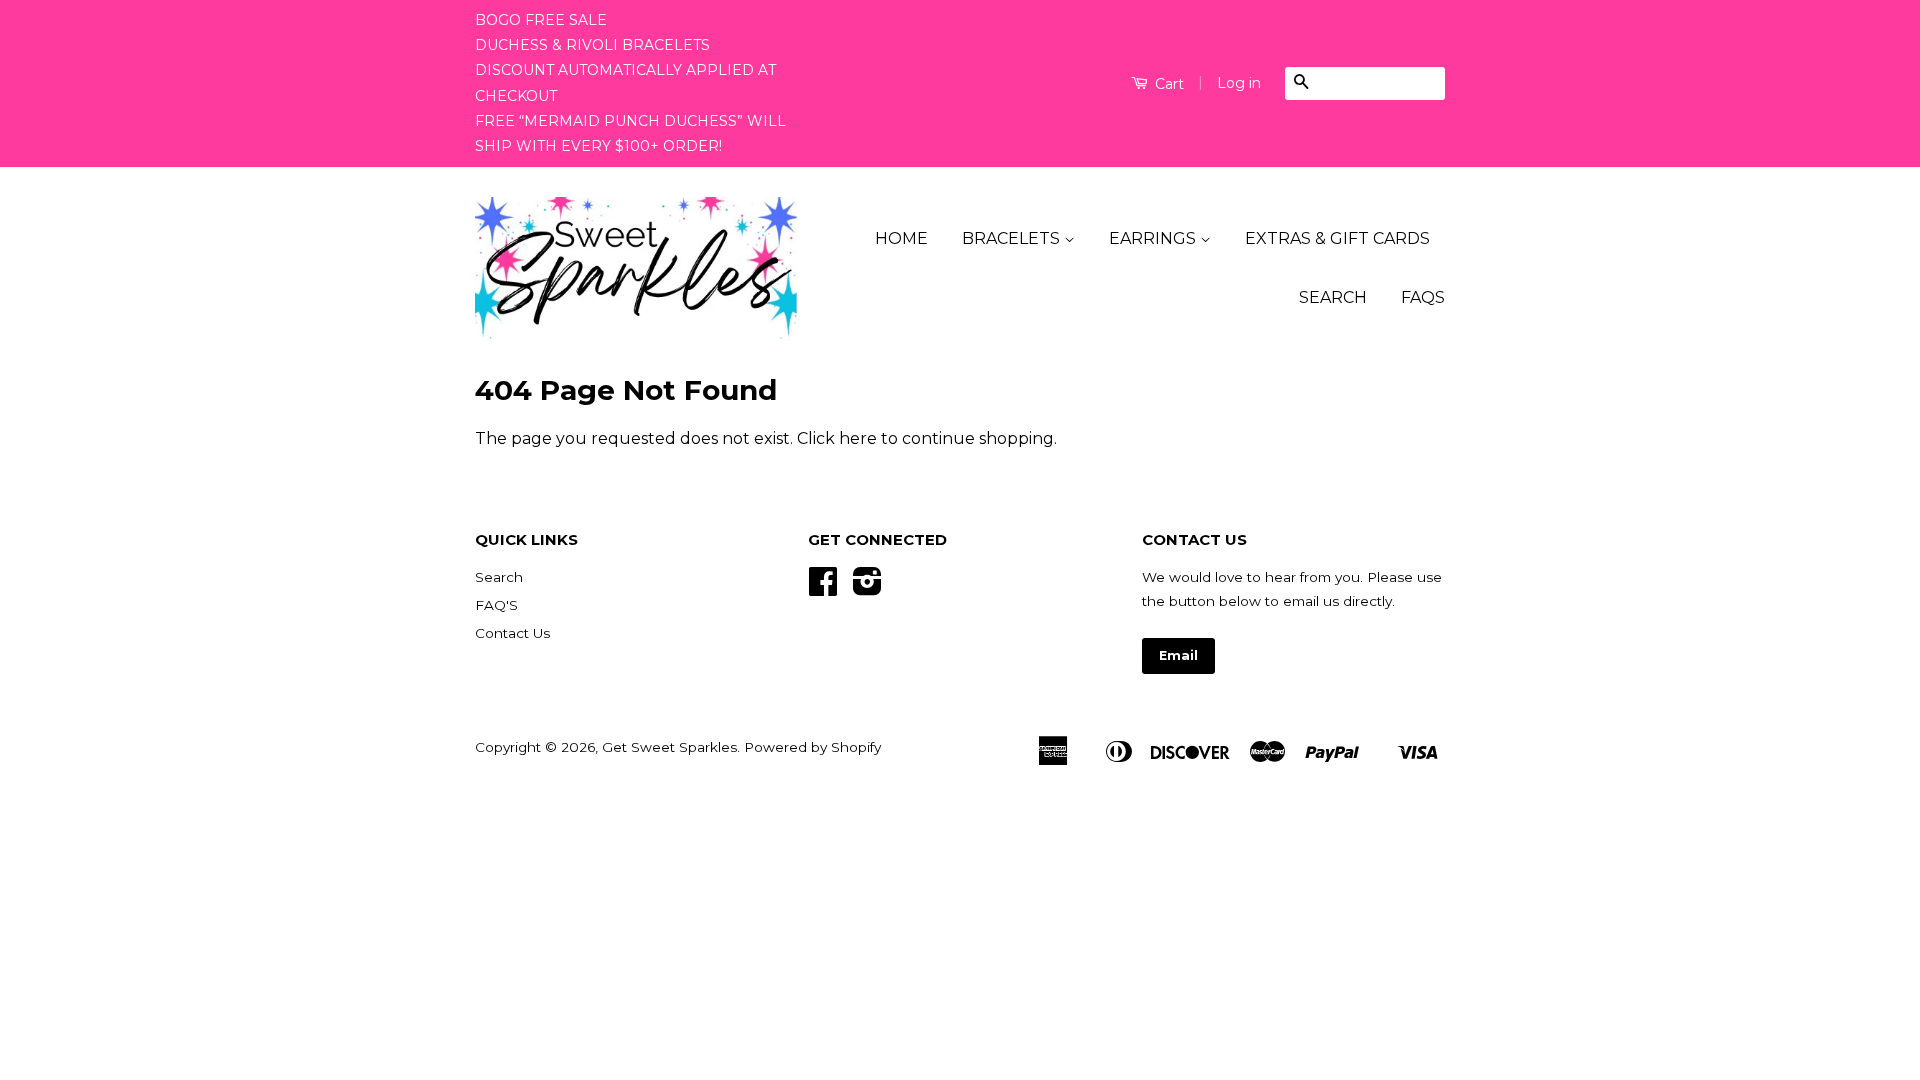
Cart (1167, 84)
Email (1178, 655)
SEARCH (1333, 297)
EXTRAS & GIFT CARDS (1337, 238)
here (858, 438)
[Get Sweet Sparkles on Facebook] (823, 588)
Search (499, 577)
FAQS (1423, 297)
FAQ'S (496, 605)
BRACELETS (1013, 238)
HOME (901, 238)
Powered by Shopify (812, 747)
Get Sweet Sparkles (669, 747)
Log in (1239, 83)
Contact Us (512, 633)
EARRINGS (1154, 238)
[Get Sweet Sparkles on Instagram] (867, 588)
